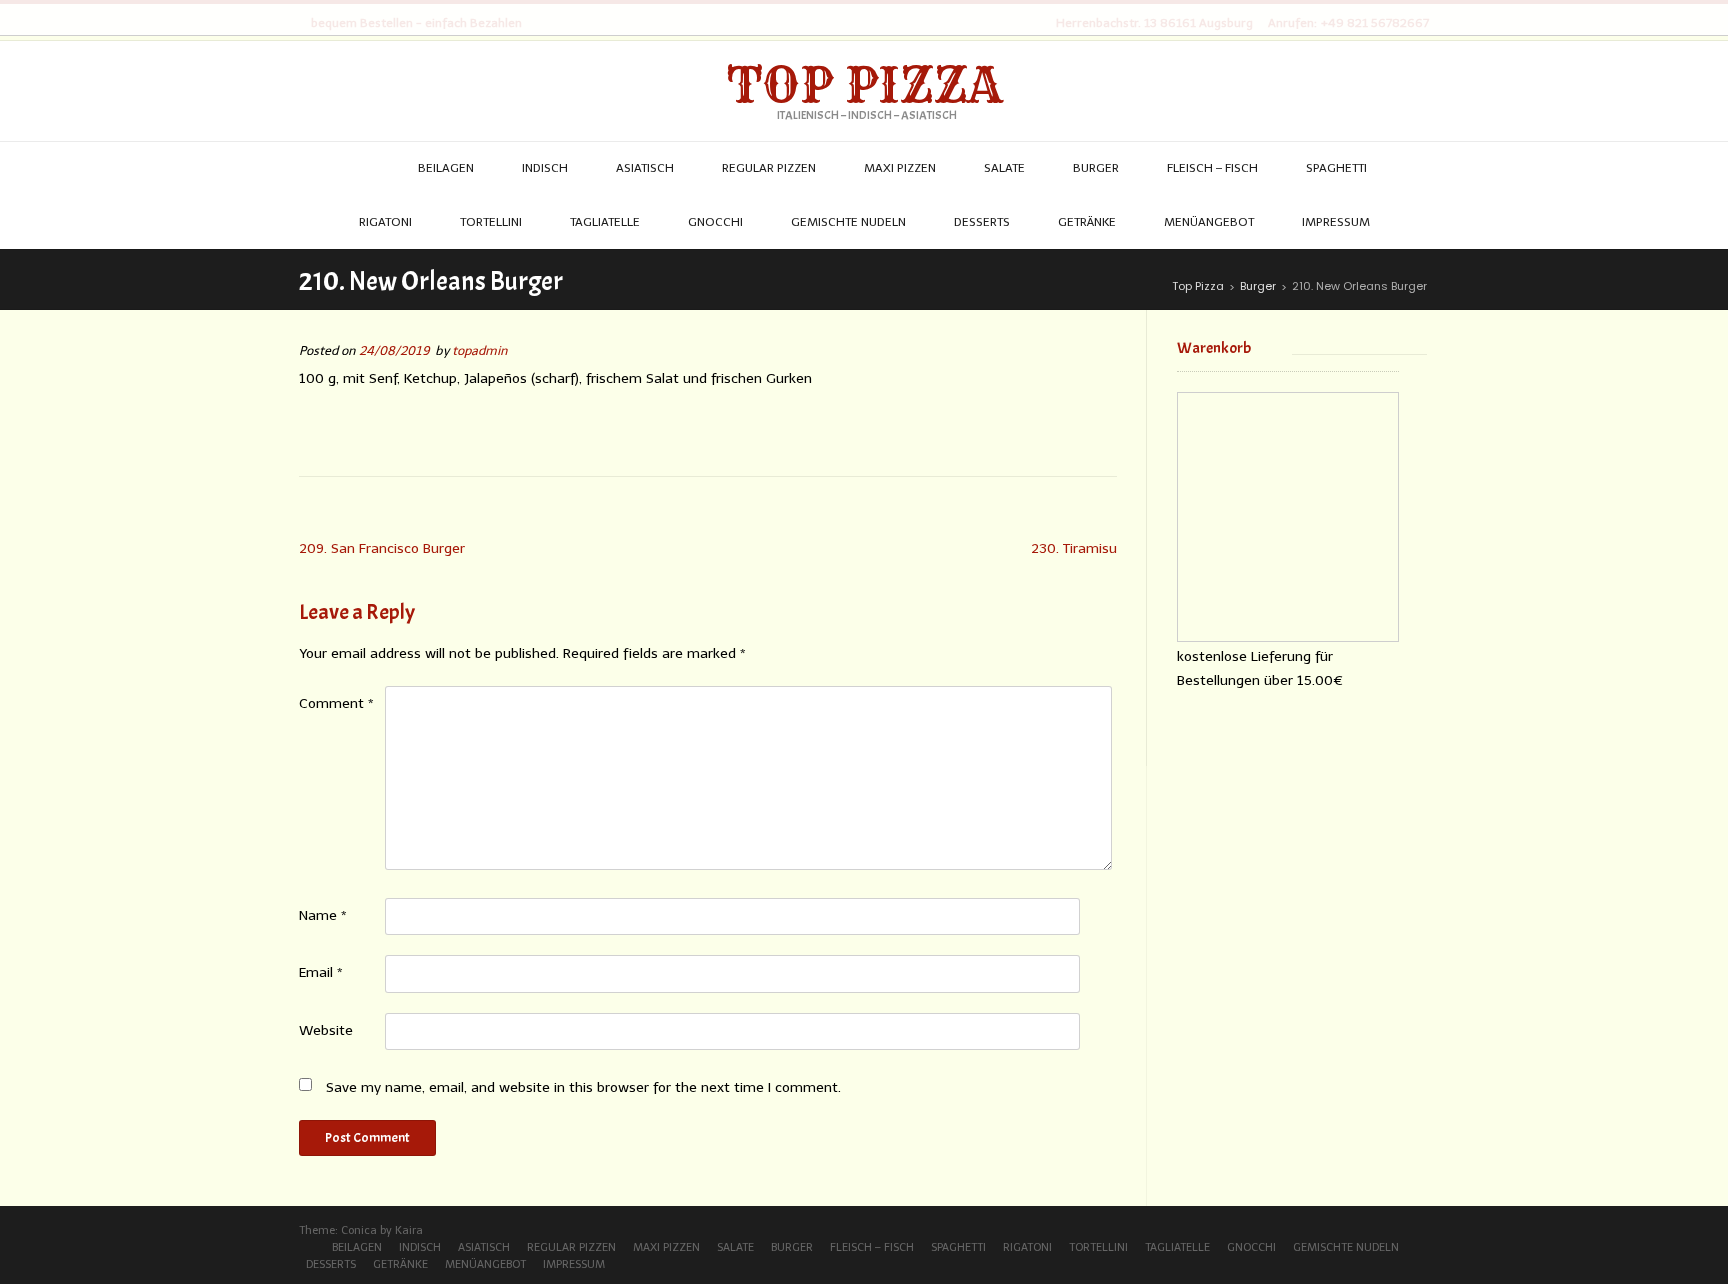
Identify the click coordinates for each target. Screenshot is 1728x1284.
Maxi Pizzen (666, 1247)
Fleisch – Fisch (872, 1247)
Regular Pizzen (571, 1247)
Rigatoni (1027, 1247)
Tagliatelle (1177, 1247)
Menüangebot (485, 1264)
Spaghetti (958, 1247)
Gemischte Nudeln (1346, 1247)
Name (323, 915)
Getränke (400, 1264)
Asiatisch (484, 1247)
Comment (336, 703)
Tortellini (1098, 1247)
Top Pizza (864, 85)
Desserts (331, 1264)
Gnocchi (1251, 1247)
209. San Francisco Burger (382, 548)
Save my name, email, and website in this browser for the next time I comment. (583, 1087)
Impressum (574, 1264)
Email (321, 972)
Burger (792, 1247)
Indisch (420, 1247)
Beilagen (357, 1247)
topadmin (480, 350)
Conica (359, 1230)
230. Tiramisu (1074, 548)
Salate (735, 1247)
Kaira (409, 1230)
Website (326, 1030)
